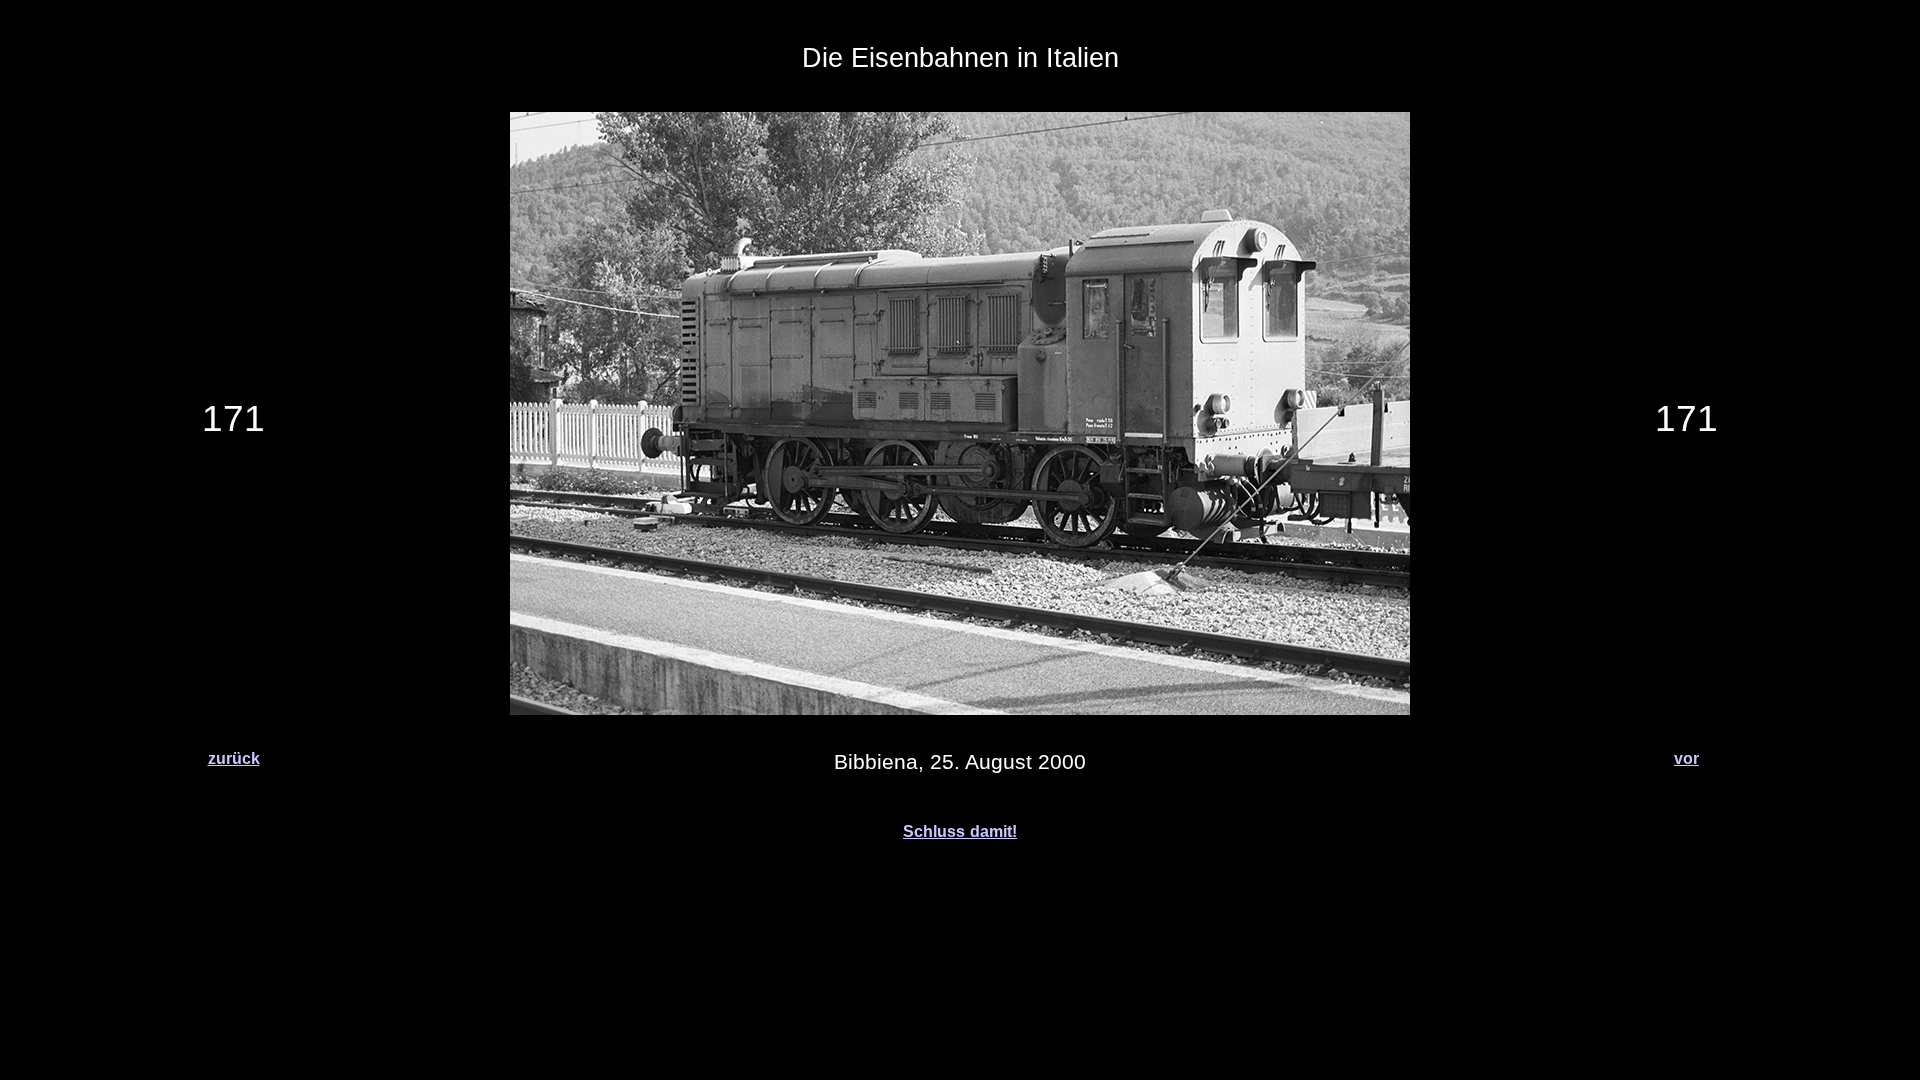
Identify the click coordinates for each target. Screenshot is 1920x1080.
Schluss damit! (960, 831)
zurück (234, 758)
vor (1686, 758)
